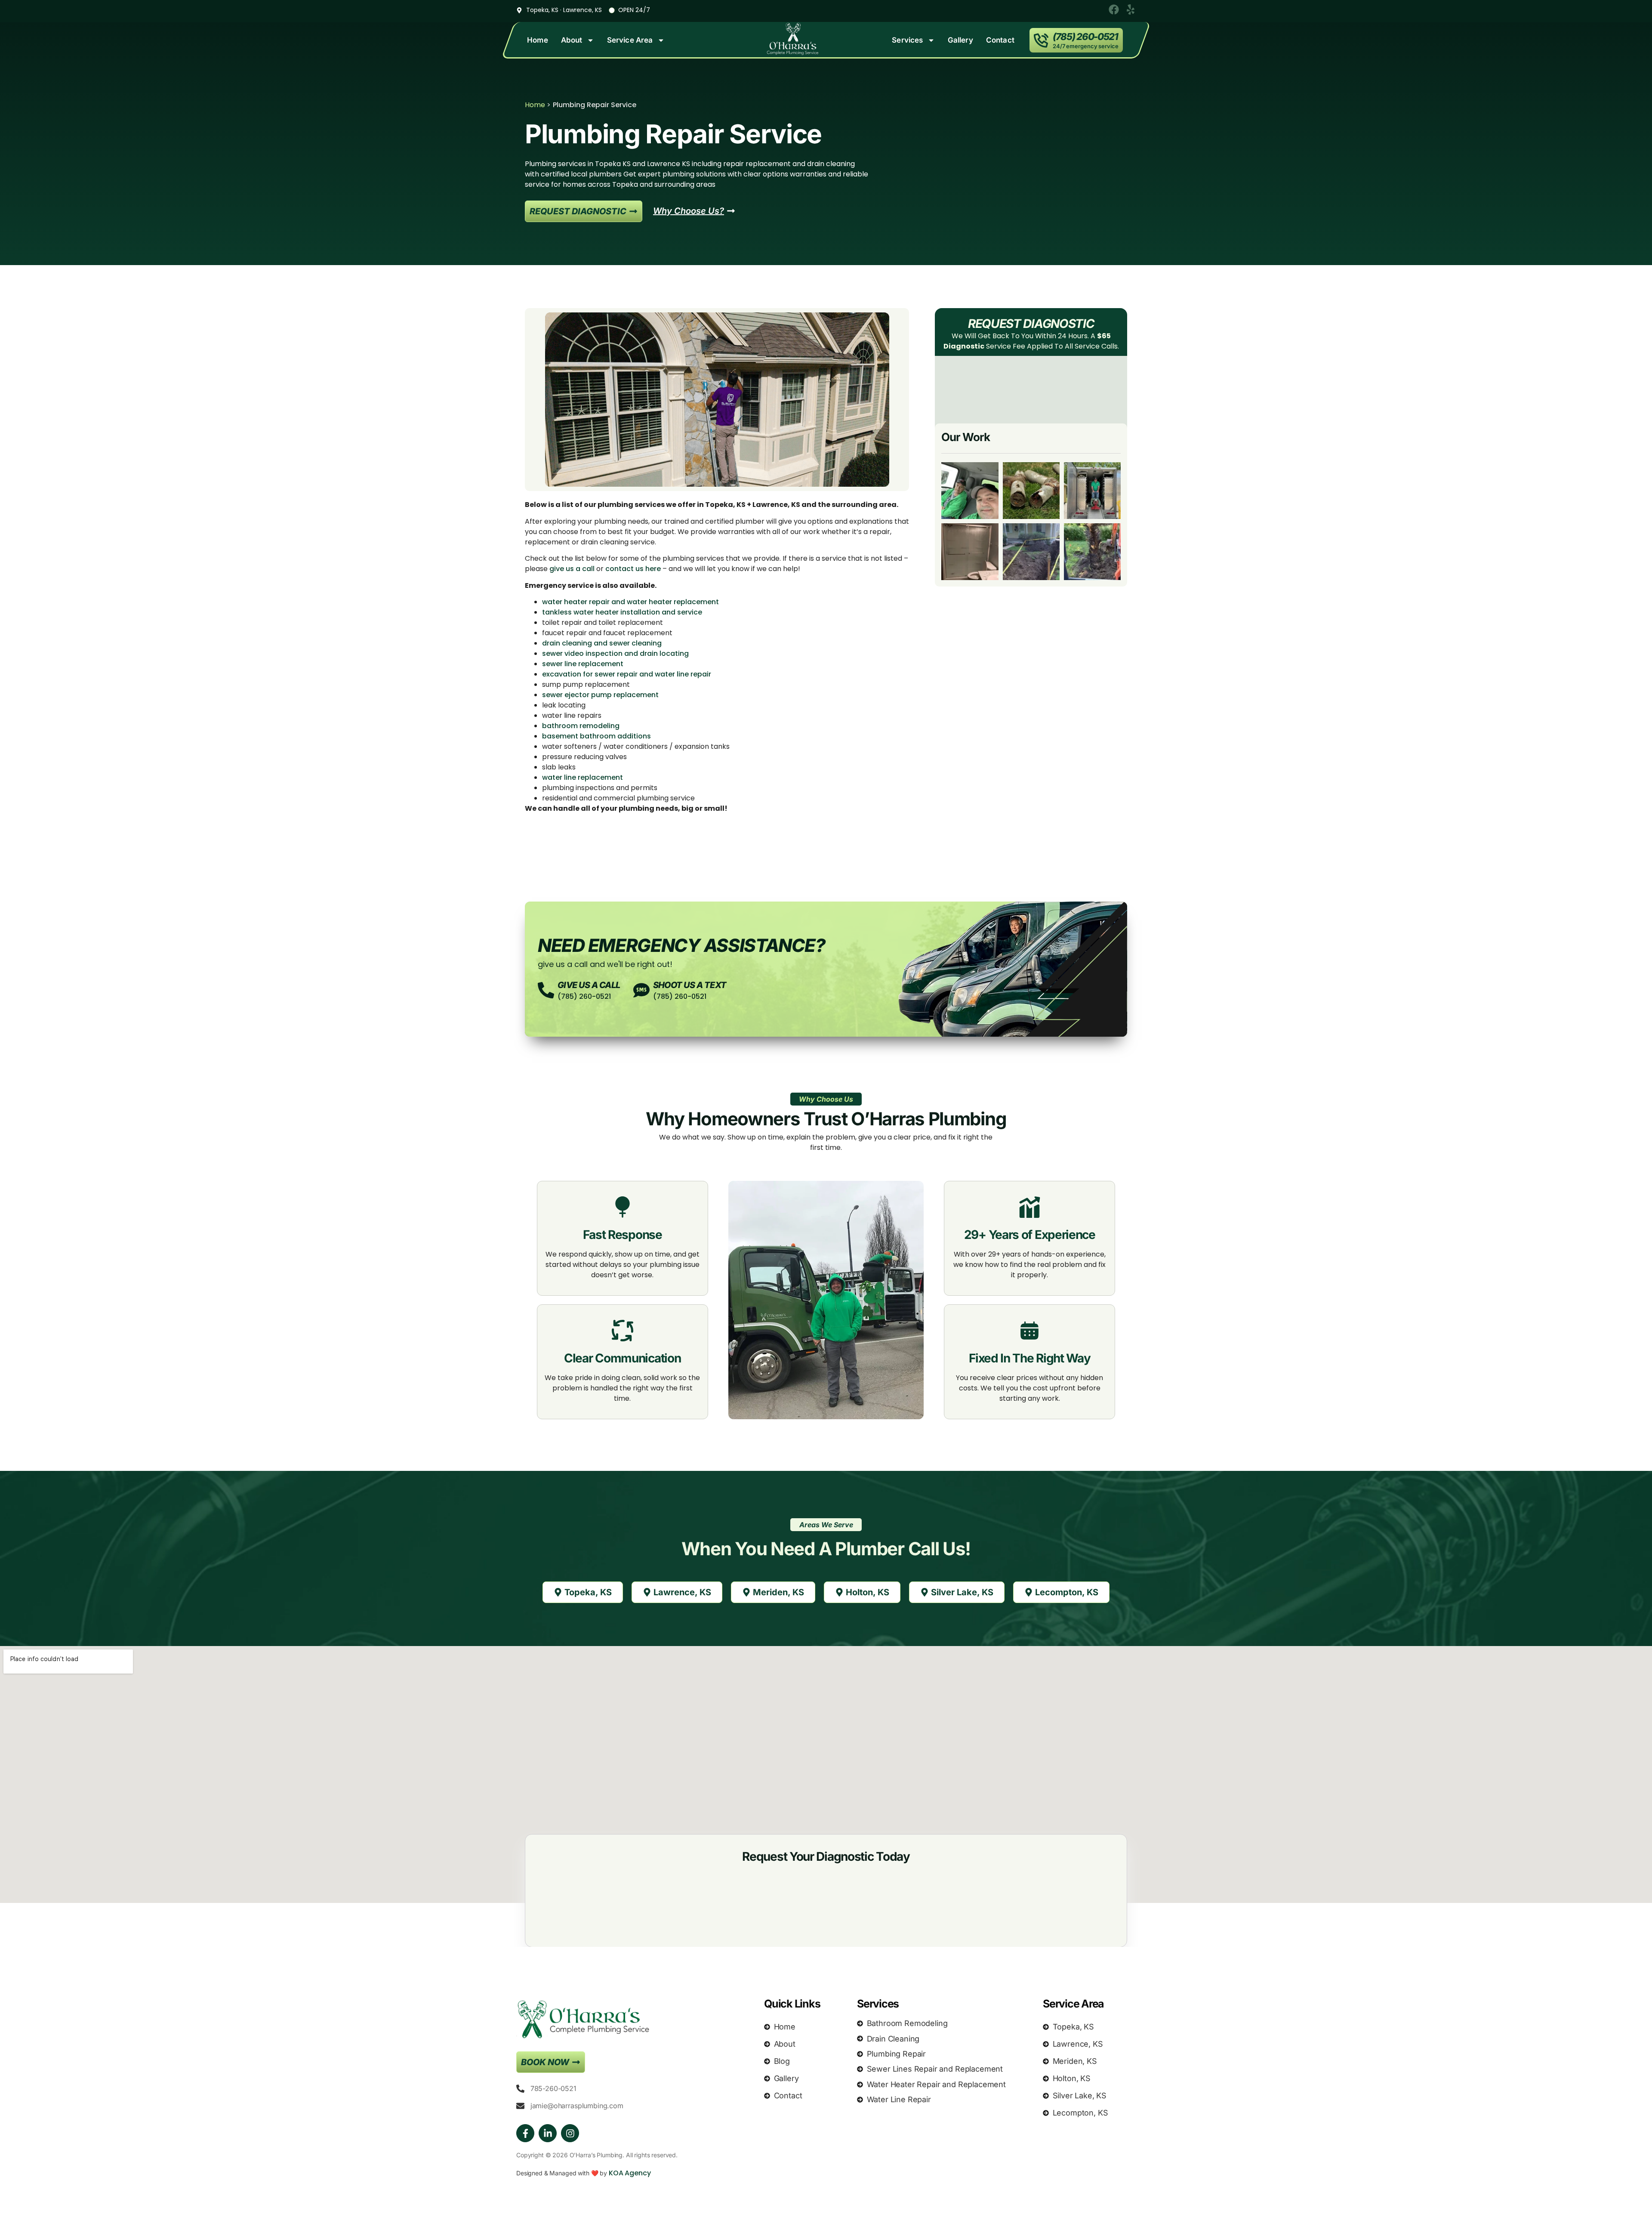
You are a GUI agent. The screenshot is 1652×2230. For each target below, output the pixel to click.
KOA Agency (630, 2173)
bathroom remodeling (581, 726)
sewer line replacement (583, 664)
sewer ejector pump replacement (600, 695)
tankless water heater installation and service (622, 612)
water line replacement (583, 777)
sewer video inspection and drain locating (615, 653)
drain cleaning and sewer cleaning (602, 643)
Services (907, 40)
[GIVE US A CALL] (546, 990)
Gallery (960, 40)
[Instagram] (570, 2133)
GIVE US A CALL (589, 985)
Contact (1000, 40)
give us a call (572, 569)
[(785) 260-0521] (1041, 40)
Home (538, 40)
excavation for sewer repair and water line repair (627, 674)
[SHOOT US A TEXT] (641, 990)
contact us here (633, 569)
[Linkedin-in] (548, 2133)
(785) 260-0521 (1085, 37)
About (572, 40)
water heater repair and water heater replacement (630, 602)
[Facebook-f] (525, 2133)
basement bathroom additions (596, 736)
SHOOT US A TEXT (690, 985)
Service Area (630, 40)
